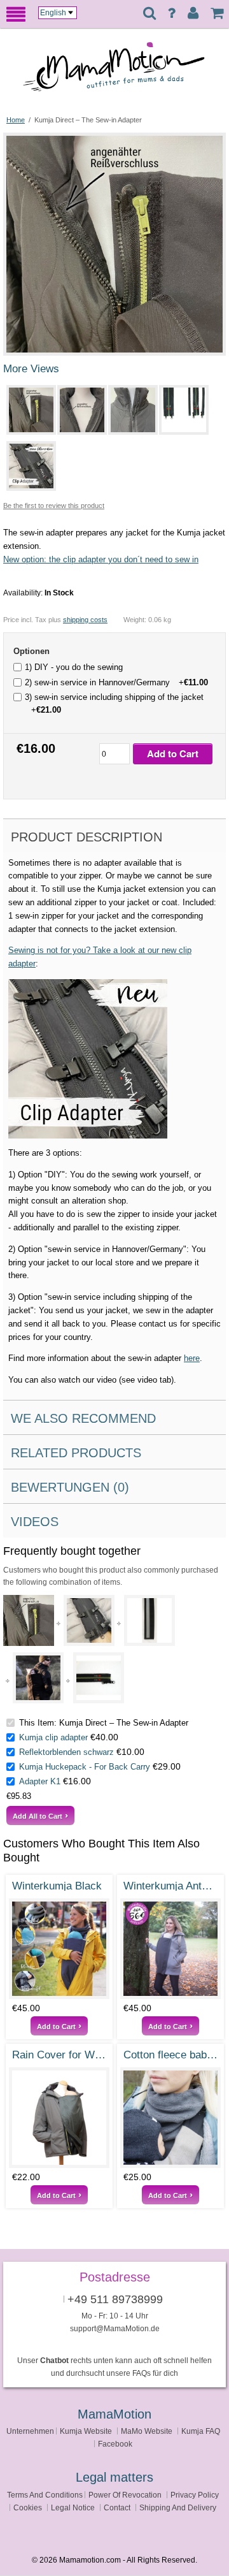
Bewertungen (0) (70, 1487)
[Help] (171, 13)
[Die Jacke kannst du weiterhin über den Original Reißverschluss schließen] (130, 410)
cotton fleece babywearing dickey (170, 2055)
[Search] (149, 14)
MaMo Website (147, 2431)
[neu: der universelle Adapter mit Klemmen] (29, 466)
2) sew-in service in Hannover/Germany (116, 682)
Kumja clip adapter (53, 1737)
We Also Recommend (83, 1418)
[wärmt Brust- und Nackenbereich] (170, 2118)
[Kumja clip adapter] (89, 1620)
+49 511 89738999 (115, 2299)
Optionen (31, 651)
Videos (35, 1522)
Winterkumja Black (57, 1886)
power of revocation (125, 2495)
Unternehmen (30, 2431)
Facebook (115, 2444)
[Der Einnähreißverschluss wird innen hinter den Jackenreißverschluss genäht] (80, 410)
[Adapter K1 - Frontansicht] (99, 1678)
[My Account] (193, 13)
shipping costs (85, 620)
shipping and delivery (178, 2507)
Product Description (87, 837)
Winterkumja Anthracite (170, 1886)
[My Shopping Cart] (217, 13)
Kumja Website (86, 2431)
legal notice (73, 2507)
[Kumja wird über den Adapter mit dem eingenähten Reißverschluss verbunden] (29, 410)
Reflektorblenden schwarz (66, 1752)
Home (16, 120)
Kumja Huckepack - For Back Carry (85, 1767)
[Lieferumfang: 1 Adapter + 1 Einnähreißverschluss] (181, 410)
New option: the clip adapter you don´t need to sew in (101, 559)
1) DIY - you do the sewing (74, 667)
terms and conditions (45, 2495)
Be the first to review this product (54, 506)
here (192, 1358)
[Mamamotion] (124, 71)
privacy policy (195, 2495)
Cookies (28, 2507)
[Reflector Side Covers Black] (149, 1620)
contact (117, 2507)
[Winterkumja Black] (59, 1949)
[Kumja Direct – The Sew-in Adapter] (114, 141)
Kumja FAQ (201, 2431)
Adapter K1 (40, 1781)
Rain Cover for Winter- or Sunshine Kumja (59, 2055)
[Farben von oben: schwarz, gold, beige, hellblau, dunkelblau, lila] (59, 2118)
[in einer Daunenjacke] (38, 1678)
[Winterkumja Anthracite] (170, 1949)
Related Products (76, 1453)
